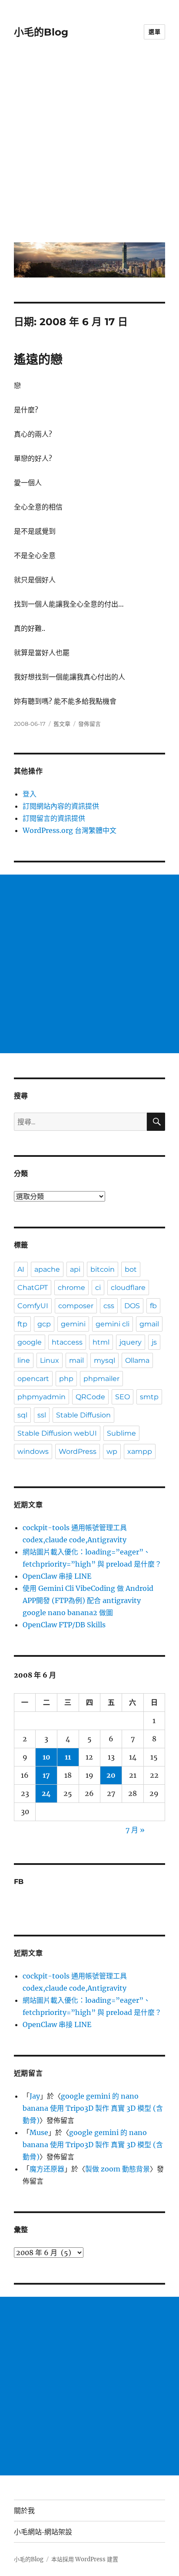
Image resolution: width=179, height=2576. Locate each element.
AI (21, 1269)
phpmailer (101, 1379)
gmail (149, 1324)
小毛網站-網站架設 (43, 2532)
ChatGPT (33, 1288)
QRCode (90, 1397)
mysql (104, 1360)
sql (22, 1415)
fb (153, 1306)
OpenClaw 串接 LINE (57, 1576)
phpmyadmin (41, 1397)
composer (76, 1306)
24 (46, 1793)
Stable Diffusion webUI (57, 1433)
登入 (30, 794)
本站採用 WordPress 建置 (85, 2559)
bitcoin (103, 1269)
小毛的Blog (41, 32)
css (109, 1306)
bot (131, 1269)
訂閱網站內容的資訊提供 (61, 806)
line (24, 1360)
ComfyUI (33, 1306)
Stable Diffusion (83, 1415)
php (66, 1379)
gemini (73, 1324)
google (30, 1342)
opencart (33, 1379)
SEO (123, 1397)
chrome (71, 1288)
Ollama (137, 1360)
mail (76, 1360)
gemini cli (113, 1324)
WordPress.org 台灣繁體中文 (70, 830)
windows (33, 1451)
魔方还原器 (47, 2169)
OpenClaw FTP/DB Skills (64, 1625)
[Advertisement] (89, 147)
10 (46, 1757)
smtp (149, 1397)
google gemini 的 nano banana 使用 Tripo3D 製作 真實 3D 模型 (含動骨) (93, 2108)
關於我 (24, 2511)
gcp (44, 1324)
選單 (154, 32)
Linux (50, 1360)
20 (111, 1775)
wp (112, 1451)
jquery (131, 1342)
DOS (132, 1306)
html (101, 1342)
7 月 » (135, 1830)
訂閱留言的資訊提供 (54, 818)
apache (47, 1269)
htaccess (67, 1342)
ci (98, 1288)
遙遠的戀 (38, 359)
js (154, 1342)
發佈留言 (89, 724)
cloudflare (128, 1288)
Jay (35, 2096)
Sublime (121, 1433)
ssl (42, 1415)
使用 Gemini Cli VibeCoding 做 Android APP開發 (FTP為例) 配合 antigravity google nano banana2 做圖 (88, 1600)
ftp (22, 1324)
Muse (39, 2132)
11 (68, 1757)
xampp (140, 1451)
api (75, 1269)
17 (46, 1775)
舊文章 (62, 724)
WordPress (78, 1451)
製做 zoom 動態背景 (118, 2169)
